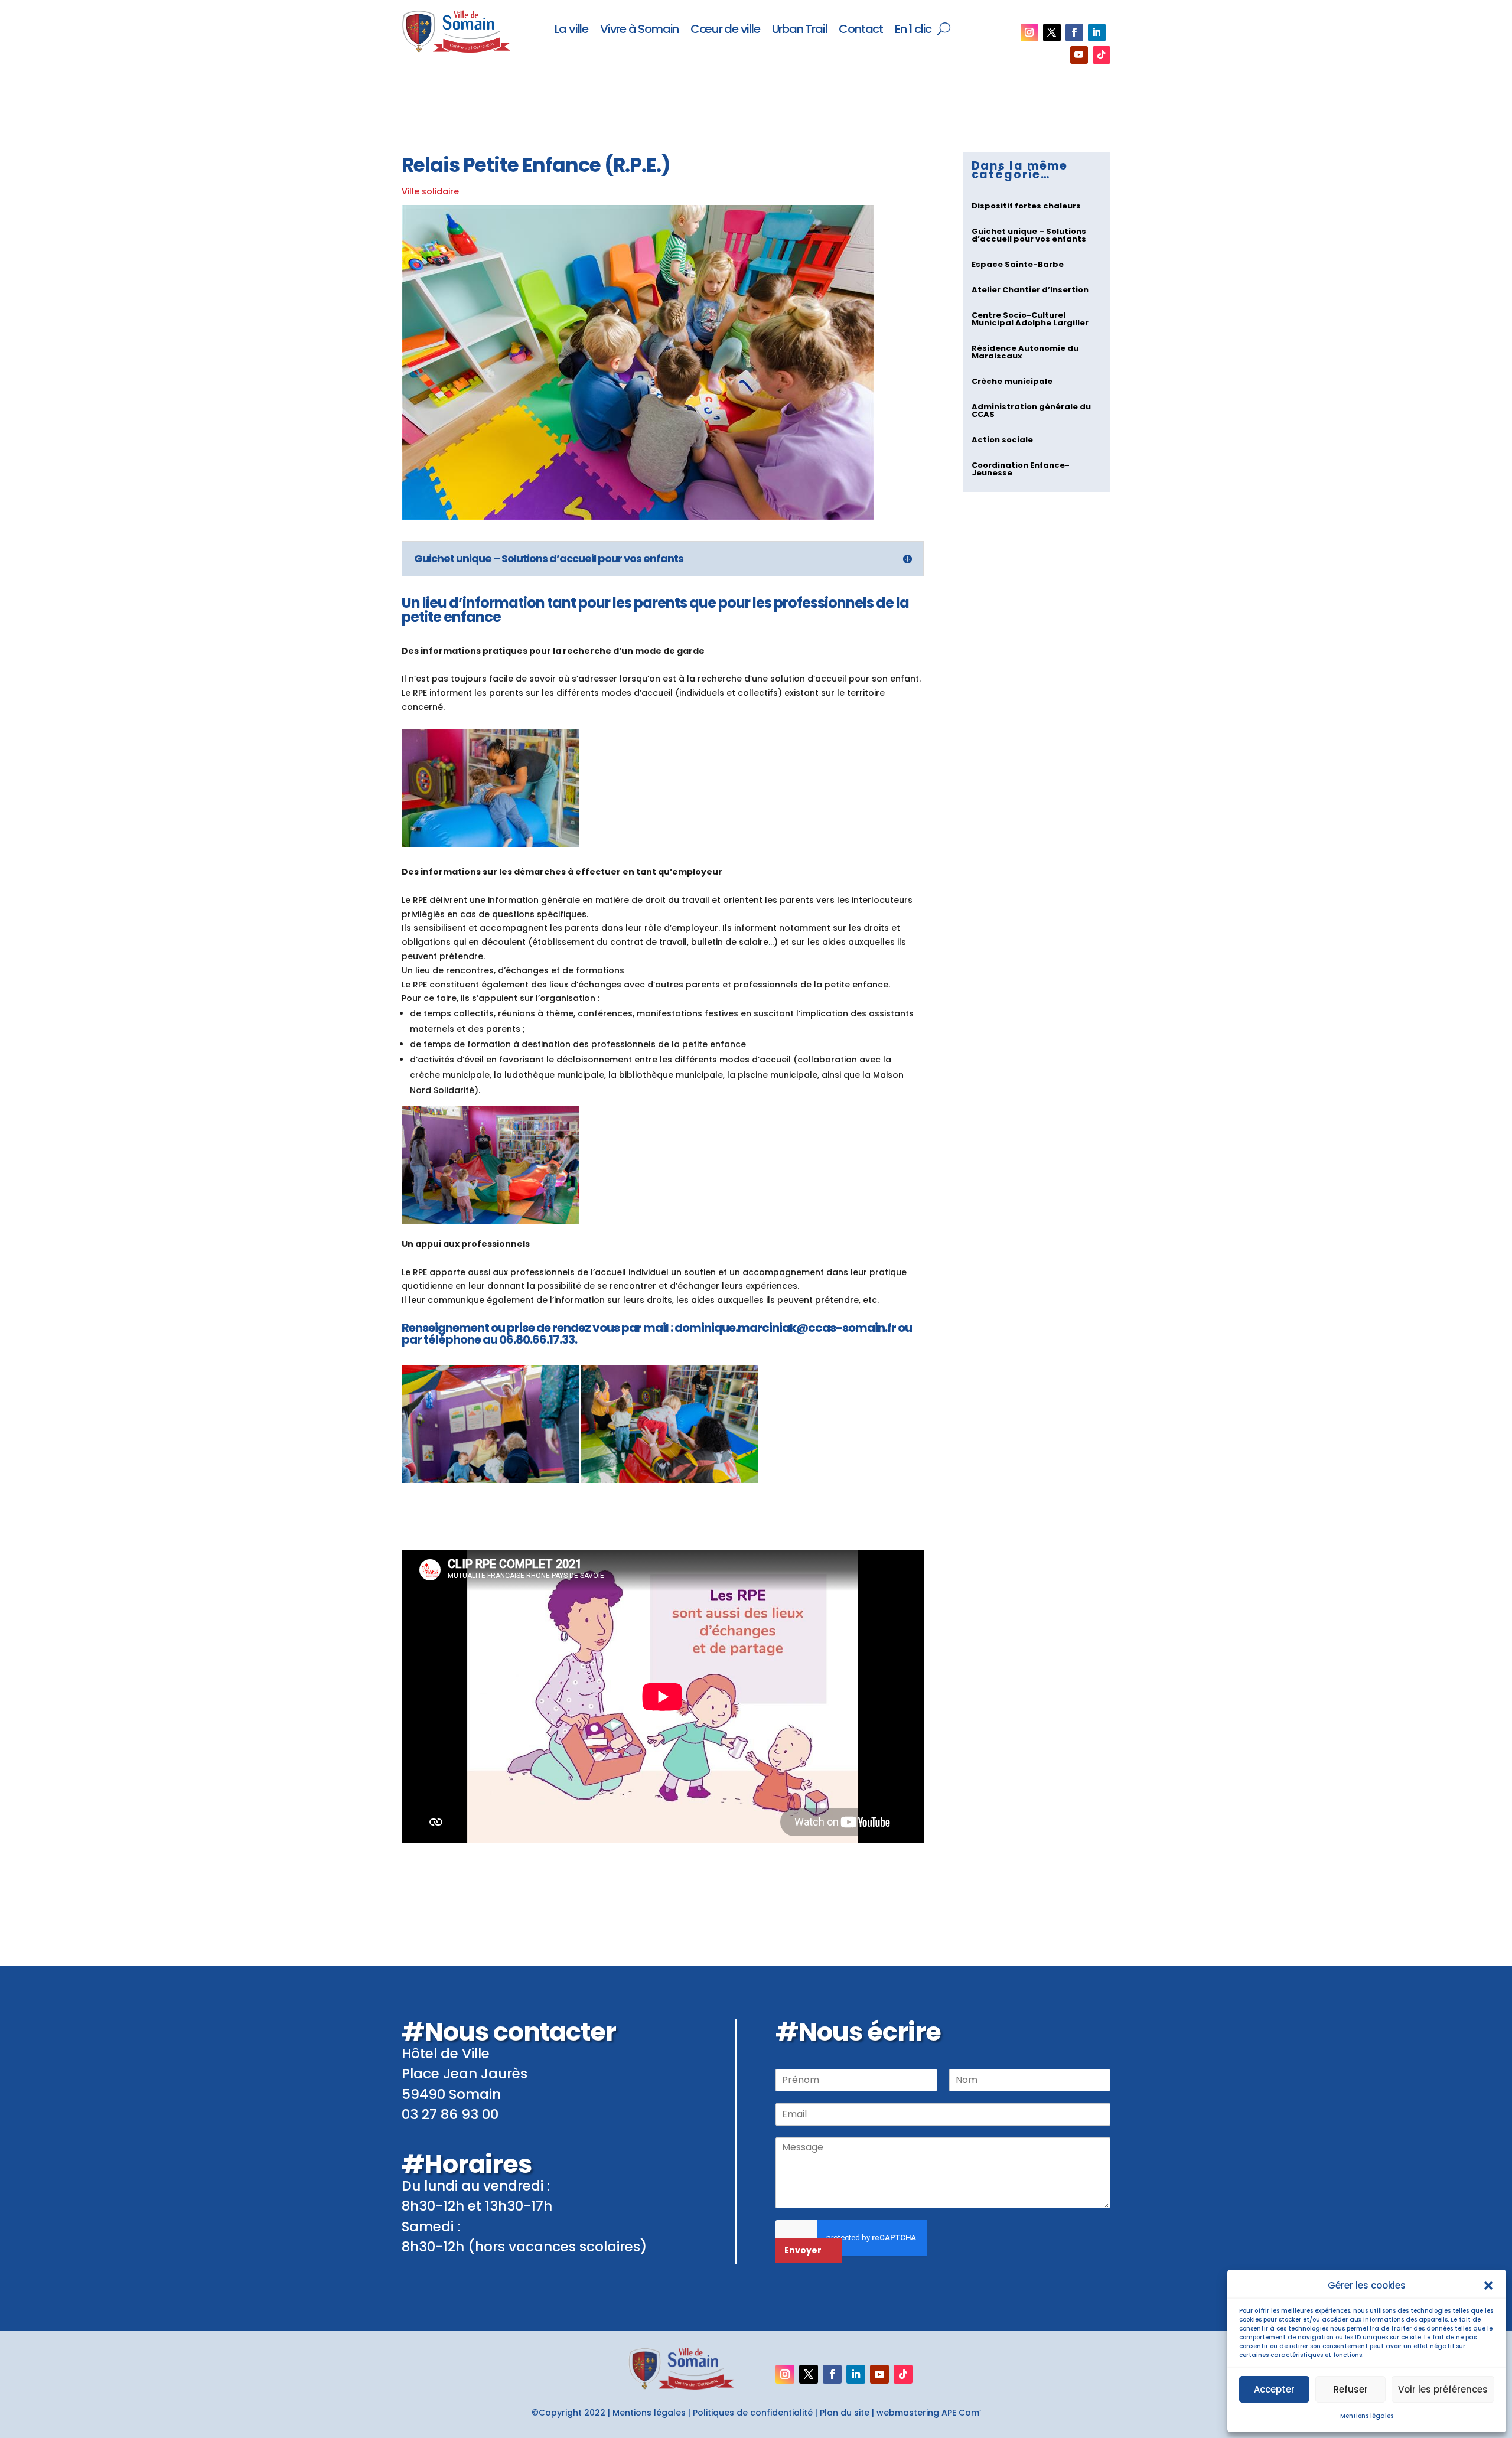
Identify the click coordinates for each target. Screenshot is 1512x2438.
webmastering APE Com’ (929, 2413)
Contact (861, 30)
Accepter (1274, 2389)
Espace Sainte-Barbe (1018, 264)
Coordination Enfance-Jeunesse (1021, 469)
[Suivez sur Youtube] (1079, 55)
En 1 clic (913, 30)
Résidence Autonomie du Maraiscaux (1025, 352)
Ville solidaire (430, 191)
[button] (1488, 2286)
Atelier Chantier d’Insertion (1030, 290)
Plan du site (845, 2413)
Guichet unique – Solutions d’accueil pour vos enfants (1029, 235)
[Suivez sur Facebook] (1074, 32)
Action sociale (1002, 440)
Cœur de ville (725, 30)
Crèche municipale (1012, 381)
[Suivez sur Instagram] (1029, 32)
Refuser (1351, 2389)
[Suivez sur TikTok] (1102, 55)
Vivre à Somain (639, 30)
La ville (571, 30)
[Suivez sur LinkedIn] (1097, 32)
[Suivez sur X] (1052, 32)
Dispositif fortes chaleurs (1026, 206)
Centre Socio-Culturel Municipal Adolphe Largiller (1030, 319)
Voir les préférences (1443, 2389)
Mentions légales (1367, 2416)
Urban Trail (800, 30)
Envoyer (803, 2250)
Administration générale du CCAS (1031, 410)
